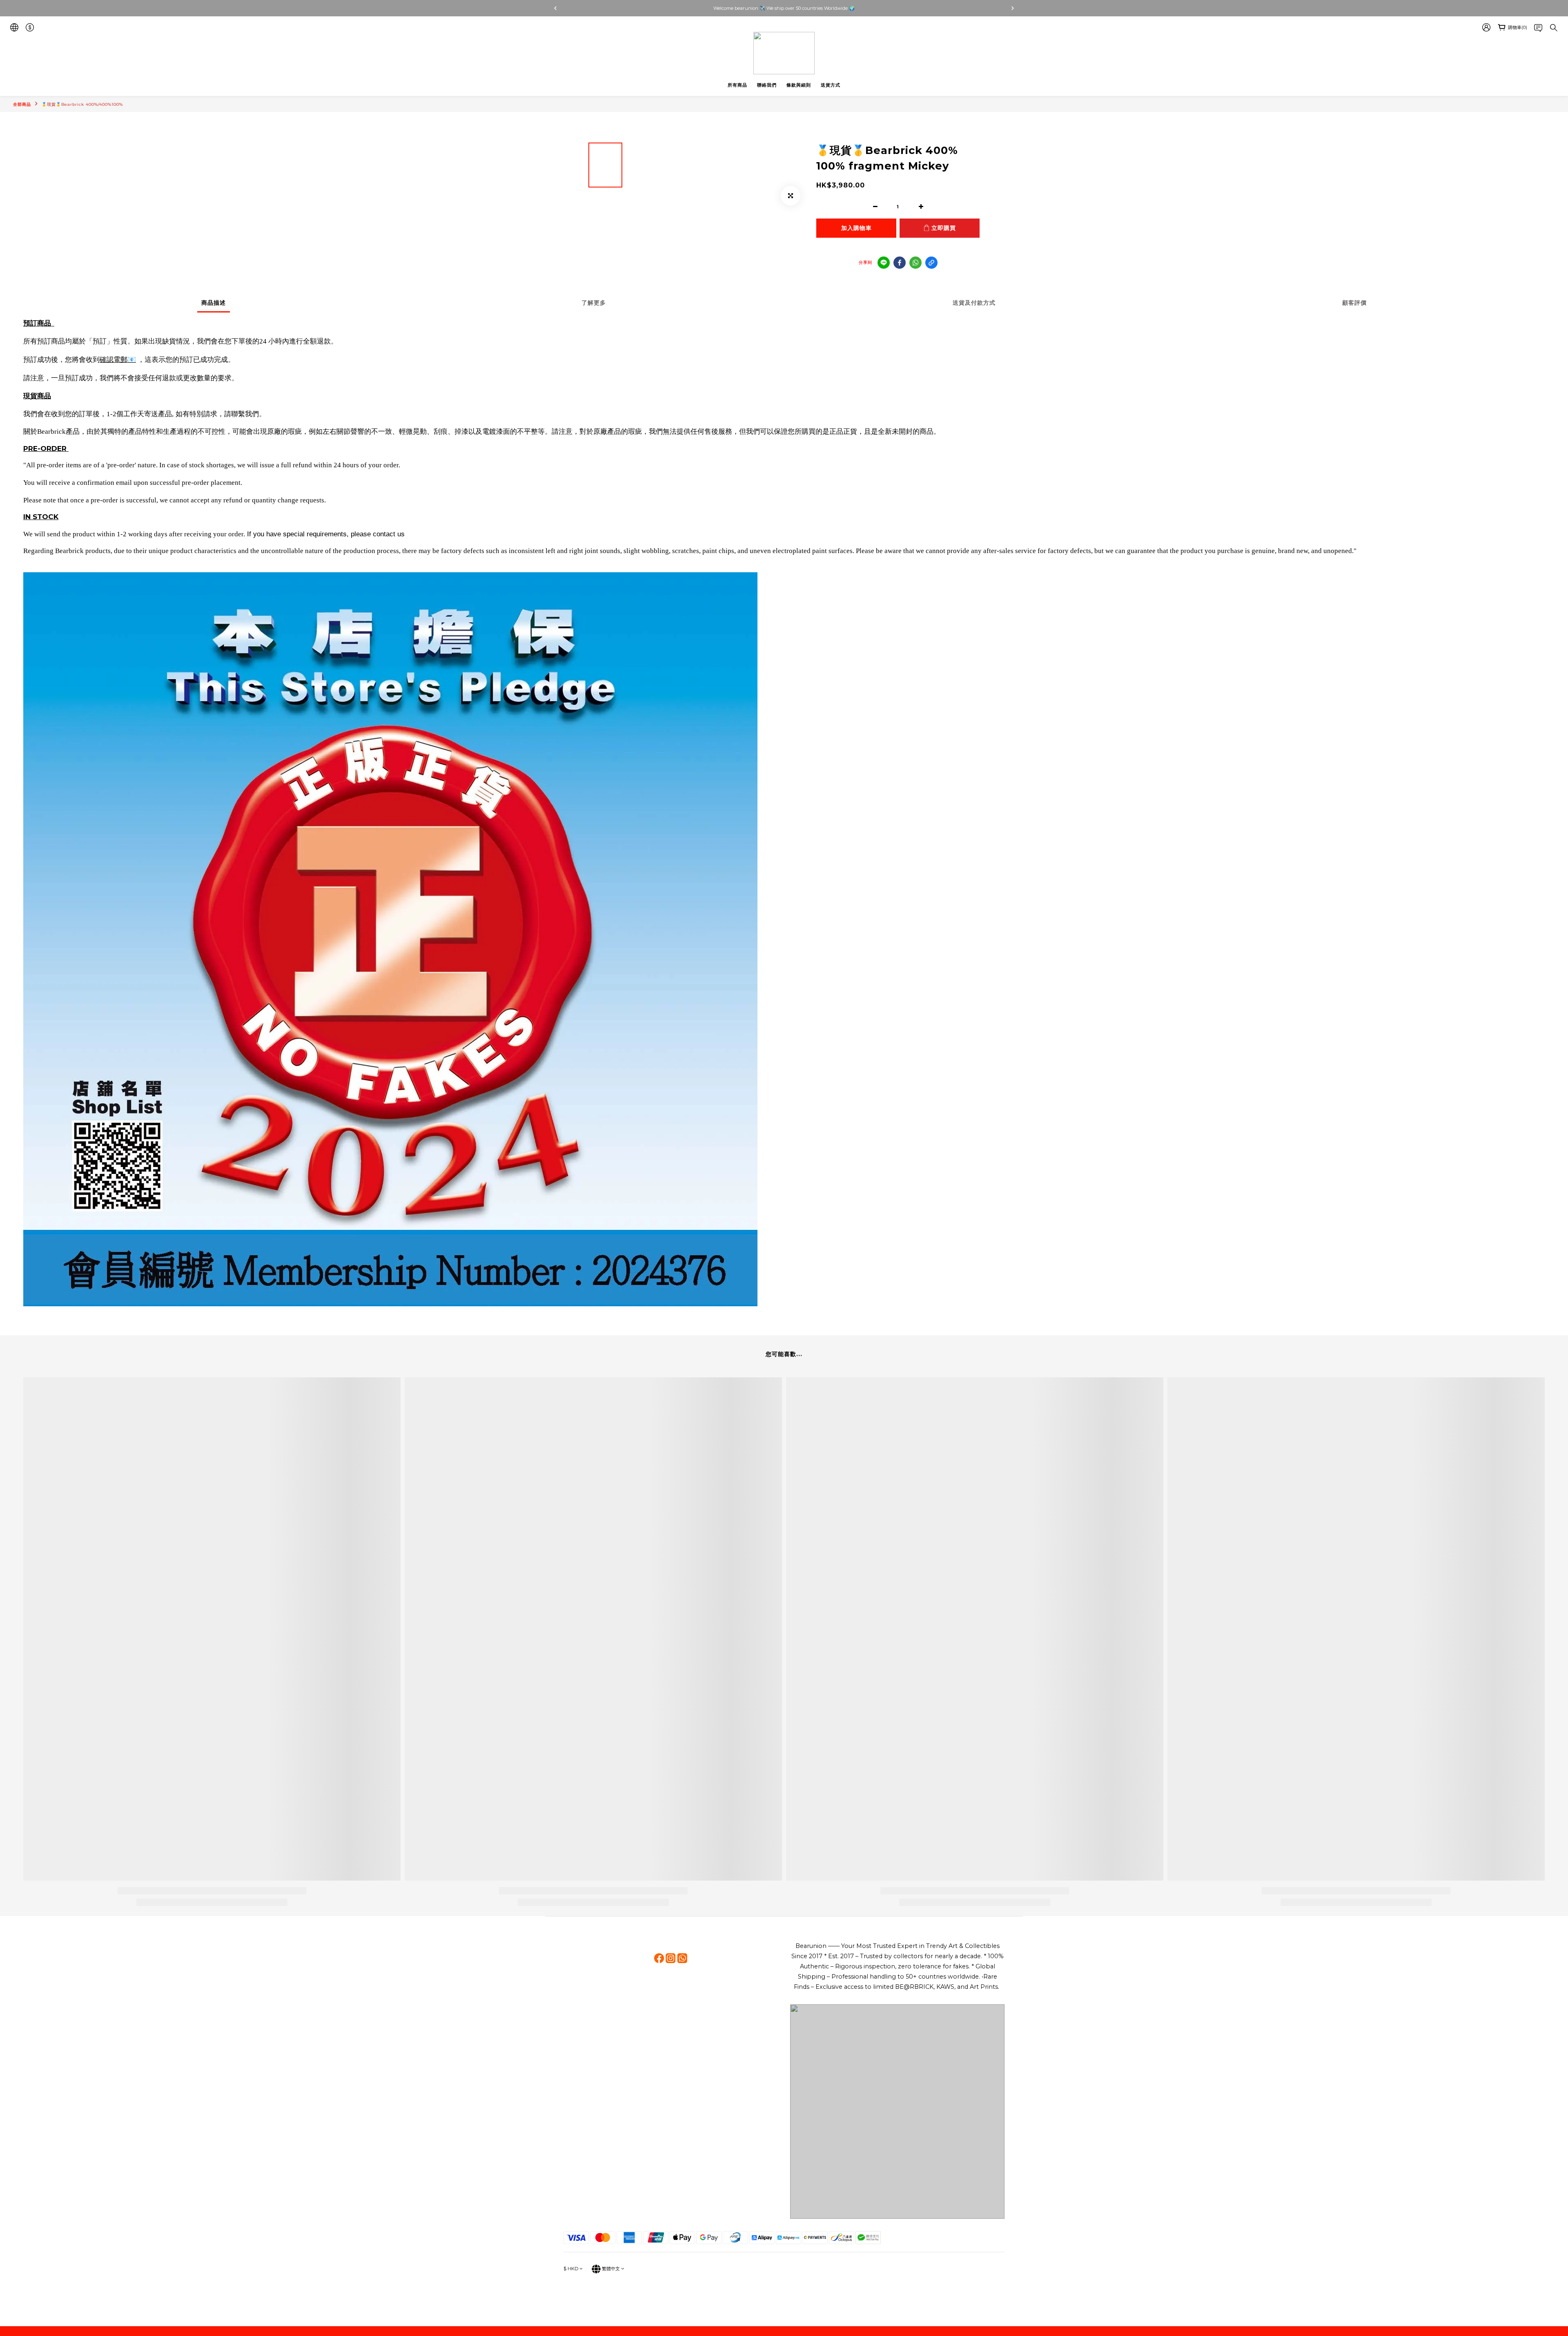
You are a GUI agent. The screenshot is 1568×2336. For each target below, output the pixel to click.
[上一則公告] (555, 8)
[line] (884, 263)
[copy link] (931, 263)
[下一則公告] (1013, 8)
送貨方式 (831, 85)
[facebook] (900, 263)
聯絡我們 (767, 85)
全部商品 (22, 104)
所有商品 (737, 85)
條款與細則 (799, 85)
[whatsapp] (915, 263)
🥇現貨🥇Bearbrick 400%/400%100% (82, 104)
